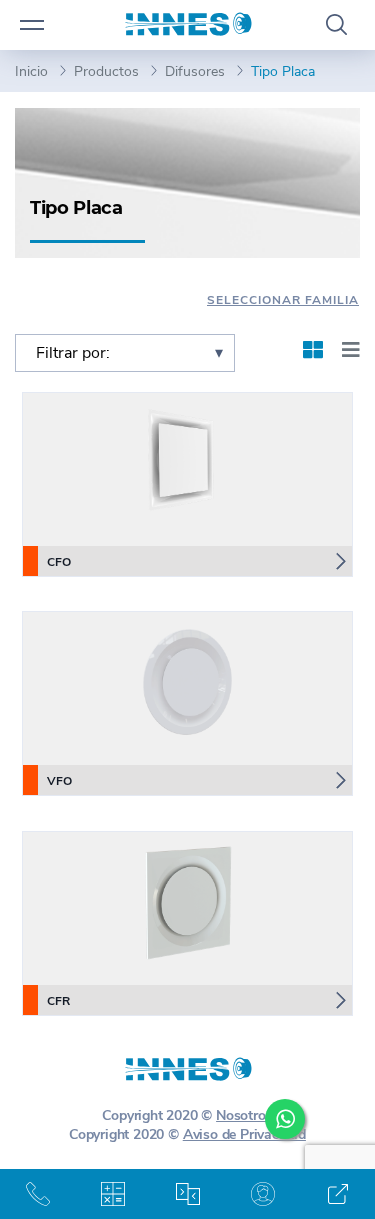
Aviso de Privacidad (244, 1134)
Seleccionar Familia (283, 300)
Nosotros (244, 1115)
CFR (58, 1001)
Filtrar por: (73, 353)
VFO (59, 781)
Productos (106, 71)
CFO (59, 562)
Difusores (195, 71)
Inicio (31, 71)
